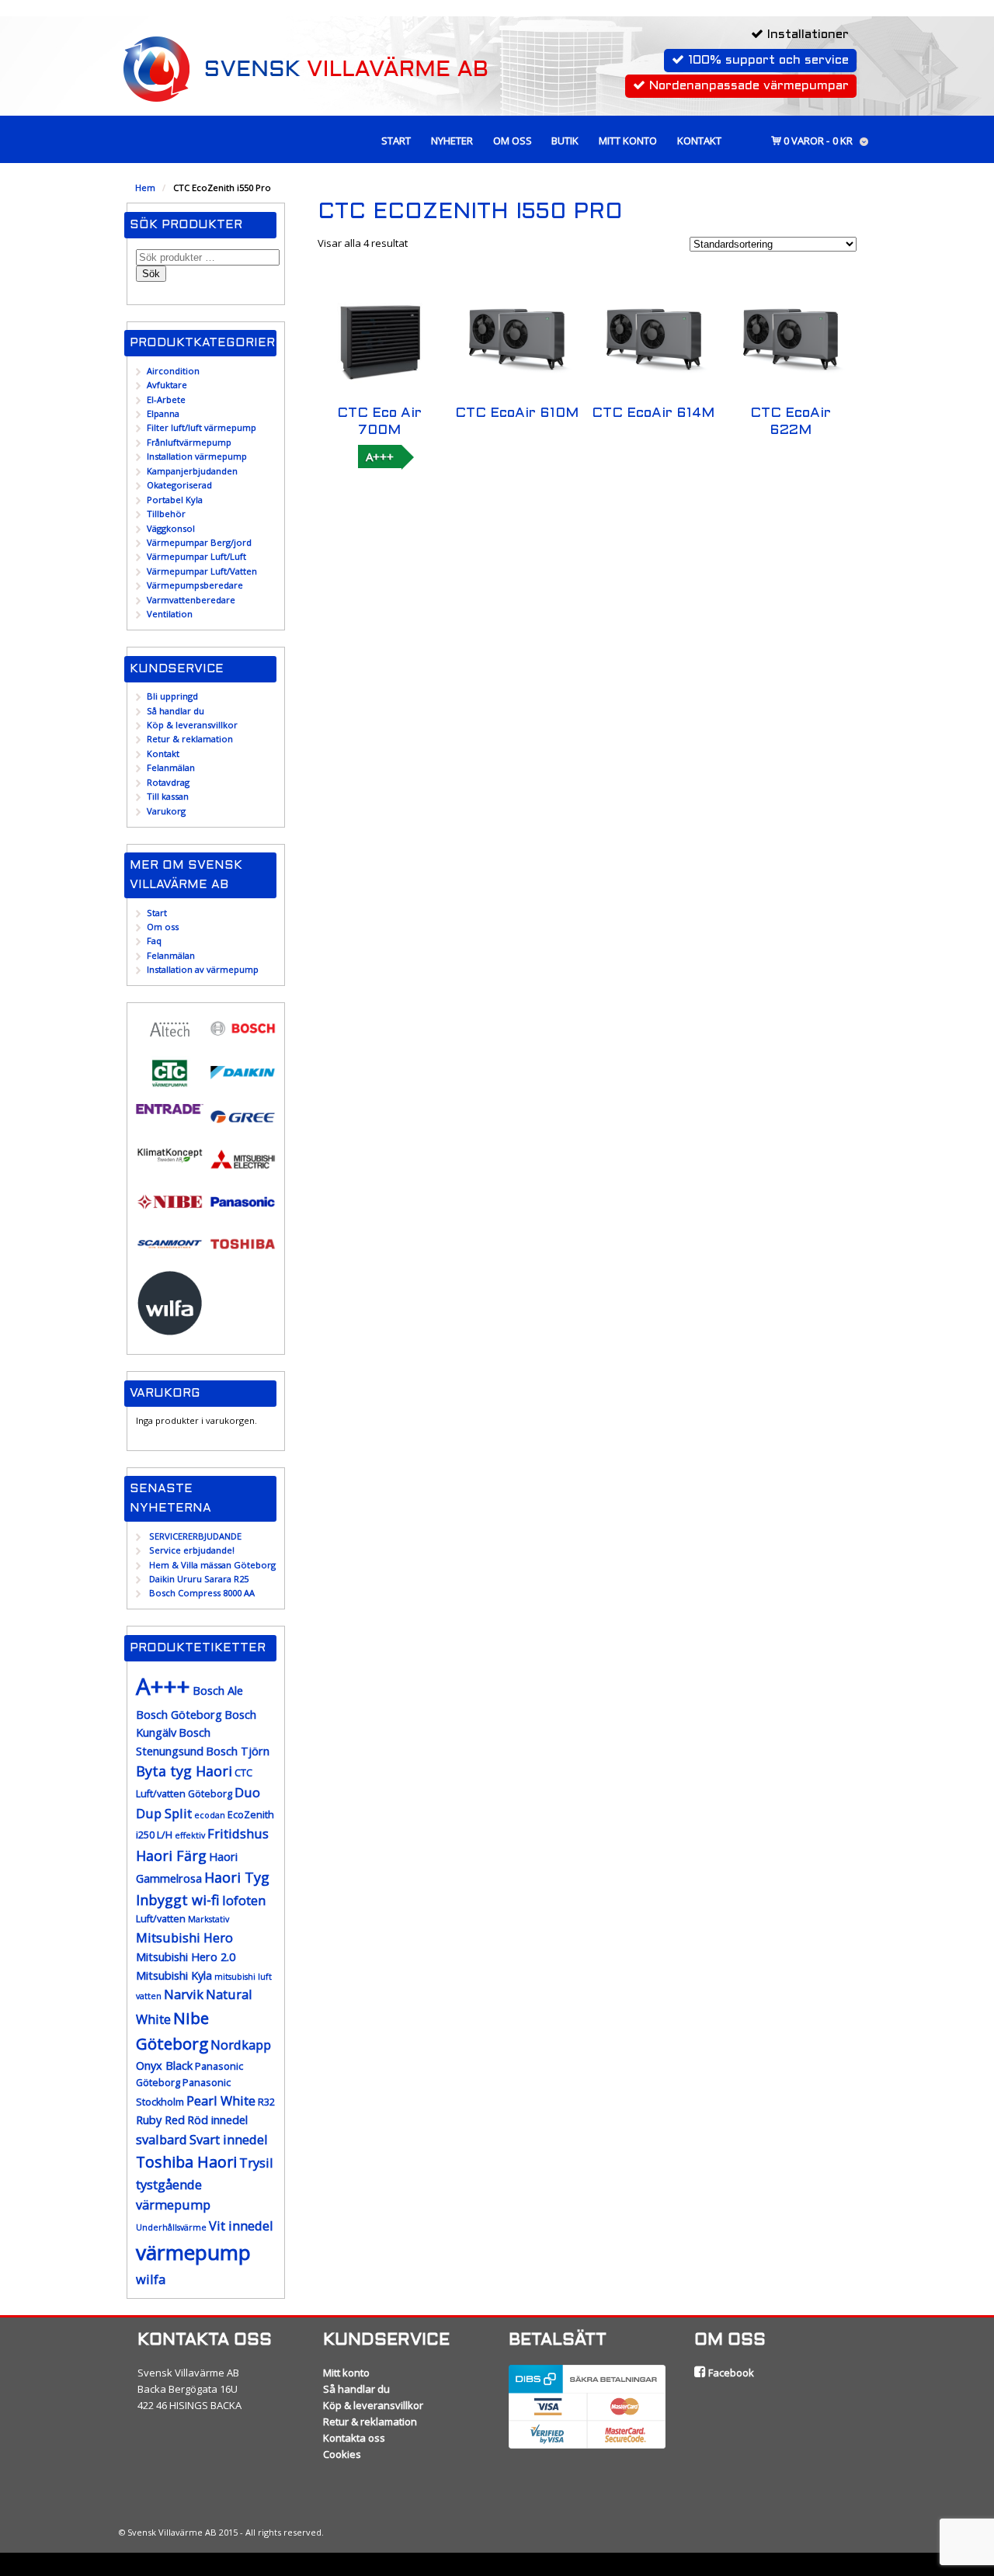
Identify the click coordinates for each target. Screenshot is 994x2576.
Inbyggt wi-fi (178, 1900)
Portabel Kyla (175, 500)
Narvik (184, 1994)
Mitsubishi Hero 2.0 (186, 1957)
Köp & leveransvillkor (192, 725)
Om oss (513, 141)
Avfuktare (167, 385)
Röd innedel (217, 2120)
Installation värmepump (197, 456)
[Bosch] (243, 1038)
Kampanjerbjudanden (192, 471)
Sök (151, 274)
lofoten (244, 1900)
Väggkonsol (171, 528)
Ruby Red (160, 2120)
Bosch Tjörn (238, 1751)
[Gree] (243, 1126)
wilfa (151, 2279)
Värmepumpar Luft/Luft (196, 556)
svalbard (162, 2139)
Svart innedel (229, 2139)
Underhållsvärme (171, 2227)
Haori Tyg (237, 1877)
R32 (266, 2102)
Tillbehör (166, 514)
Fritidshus (238, 1833)
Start (396, 141)
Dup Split (164, 1813)
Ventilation (170, 614)
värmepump (193, 2252)
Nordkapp (241, 2045)
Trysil (256, 2163)
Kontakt (699, 141)
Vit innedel (241, 2225)
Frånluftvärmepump (189, 442)
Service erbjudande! (192, 1550)
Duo (247, 1792)
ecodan (210, 1815)
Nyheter (452, 141)
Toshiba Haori (186, 2162)
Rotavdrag (168, 782)
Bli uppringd (172, 696)
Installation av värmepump (203, 969)
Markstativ (209, 1919)
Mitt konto (628, 141)
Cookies (342, 2454)
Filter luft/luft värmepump (202, 427)
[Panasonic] (243, 1211)
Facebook (730, 2373)
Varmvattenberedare (191, 600)
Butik (565, 141)
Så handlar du (176, 711)
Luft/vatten (161, 1919)
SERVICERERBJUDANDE (195, 1536)
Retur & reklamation (190, 739)
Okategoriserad (179, 485)
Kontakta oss (354, 2438)
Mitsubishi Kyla (174, 1975)
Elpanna (163, 413)
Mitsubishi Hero (184, 1937)
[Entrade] (170, 1107)
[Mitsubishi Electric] (243, 1169)
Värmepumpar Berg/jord (199, 542)
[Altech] (170, 1040)
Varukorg (166, 811)
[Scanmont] (170, 1253)
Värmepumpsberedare (195, 585)
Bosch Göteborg (179, 1715)
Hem (145, 187)
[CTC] (170, 1083)
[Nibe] (170, 1211)
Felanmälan (171, 767)
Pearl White (221, 2100)
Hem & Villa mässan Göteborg (212, 1565)
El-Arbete (166, 399)
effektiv (190, 1835)
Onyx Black (164, 2066)
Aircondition (173, 371)
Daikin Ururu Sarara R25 (199, 1579)
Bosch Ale (218, 1691)
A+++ (380, 457)
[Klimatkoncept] (170, 1162)
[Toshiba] (243, 1253)
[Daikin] (243, 1082)
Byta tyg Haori (184, 1771)
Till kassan (168, 796)
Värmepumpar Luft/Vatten (202, 571)
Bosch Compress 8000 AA (202, 1593)
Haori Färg (171, 1856)
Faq (154, 941)
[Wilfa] (170, 1330)
